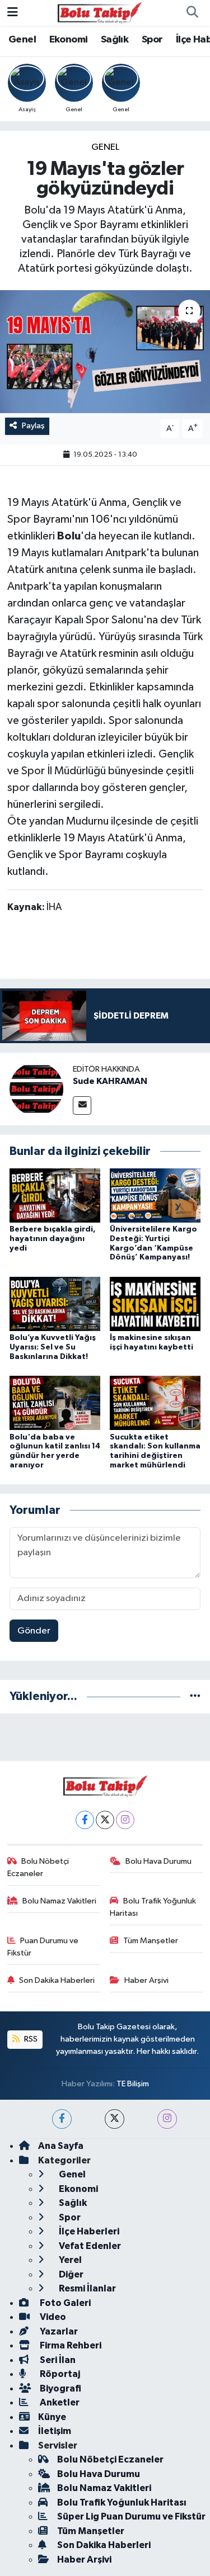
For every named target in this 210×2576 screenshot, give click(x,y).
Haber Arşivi (146, 1980)
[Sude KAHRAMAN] (36, 1089)
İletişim (55, 2431)
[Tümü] (195, 1696)
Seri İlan (57, 2360)
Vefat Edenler (89, 2246)
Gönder (34, 1631)
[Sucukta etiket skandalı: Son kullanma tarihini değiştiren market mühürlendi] (155, 1403)
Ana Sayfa (61, 2146)
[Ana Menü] (13, 13)
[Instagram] (125, 1820)
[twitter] (115, 2119)
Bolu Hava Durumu (158, 1861)
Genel (22, 40)
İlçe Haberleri (88, 2231)
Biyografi (60, 2388)
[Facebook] (85, 1820)
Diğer (70, 2274)
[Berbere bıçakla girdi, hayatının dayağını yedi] (55, 1195)
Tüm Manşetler (151, 1941)
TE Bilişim (133, 2084)
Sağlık (115, 40)
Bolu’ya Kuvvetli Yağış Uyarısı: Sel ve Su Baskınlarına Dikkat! (53, 1347)
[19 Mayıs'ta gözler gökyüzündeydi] (105, 352)
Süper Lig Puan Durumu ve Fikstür (131, 2516)
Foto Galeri (64, 2303)
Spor (152, 40)
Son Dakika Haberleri (57, 1980)
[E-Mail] (82, 1105)
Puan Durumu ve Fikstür (43, 1947)
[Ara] (192, 13)
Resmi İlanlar (87, 2288)
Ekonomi (69, 40)
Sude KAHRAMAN (110, 1081)
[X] (105, 1820)
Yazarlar (58, 2331)
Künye (52, 2417)
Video (52, 2317)
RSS (30, 2039)
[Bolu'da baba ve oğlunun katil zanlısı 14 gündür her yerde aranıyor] (55, 1403)
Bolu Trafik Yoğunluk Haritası (153, 1907)
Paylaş (33, 426)
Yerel (69, 2260)
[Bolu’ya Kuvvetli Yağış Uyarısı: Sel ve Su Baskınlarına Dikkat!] (55, 1303)
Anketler (59, 2402)
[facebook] (62, 2119)
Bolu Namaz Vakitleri (59, 1901)
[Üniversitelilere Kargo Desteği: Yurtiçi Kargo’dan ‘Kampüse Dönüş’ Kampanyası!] (155, 1195)
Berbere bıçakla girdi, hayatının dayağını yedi (53, 1239)
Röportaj (59, 2374)
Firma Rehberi (70, 2345)
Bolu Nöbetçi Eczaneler (38, 1867)
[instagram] (167, 2119)
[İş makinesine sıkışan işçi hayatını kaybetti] (155, 1303)
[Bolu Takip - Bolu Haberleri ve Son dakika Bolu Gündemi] (100, 13)
